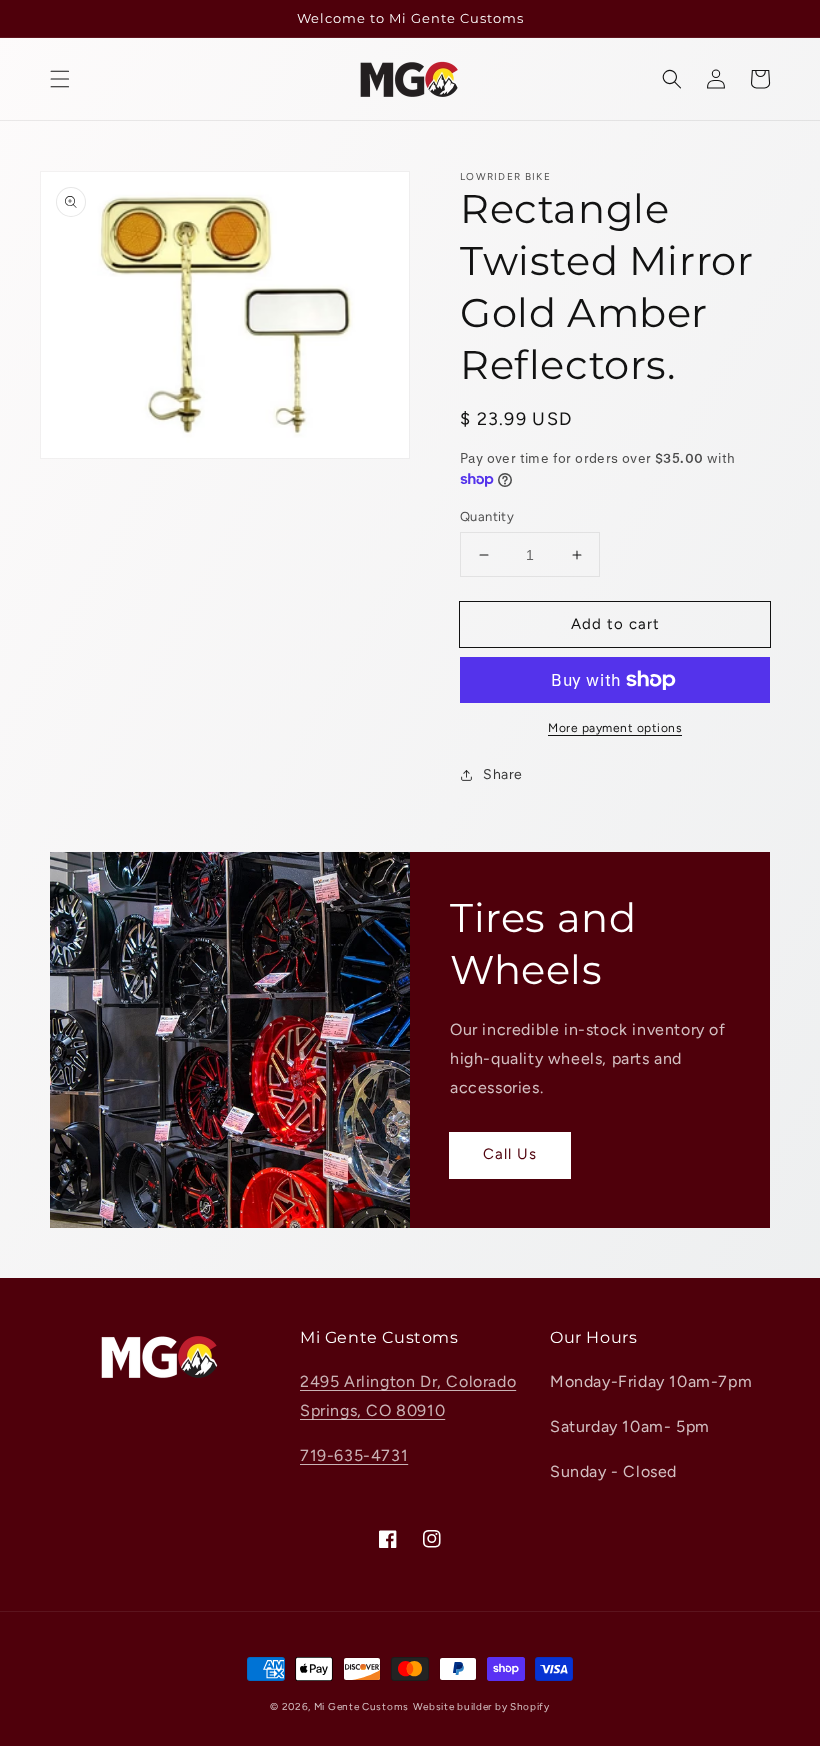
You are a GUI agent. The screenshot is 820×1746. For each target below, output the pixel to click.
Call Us (510, 1154)
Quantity (487, 516)
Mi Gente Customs (361, 1706)
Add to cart (615, 624)
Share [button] (503, 774)
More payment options (615, 728)
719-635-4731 (354, 1455)
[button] (60, 79)
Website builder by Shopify (481, 1706)
